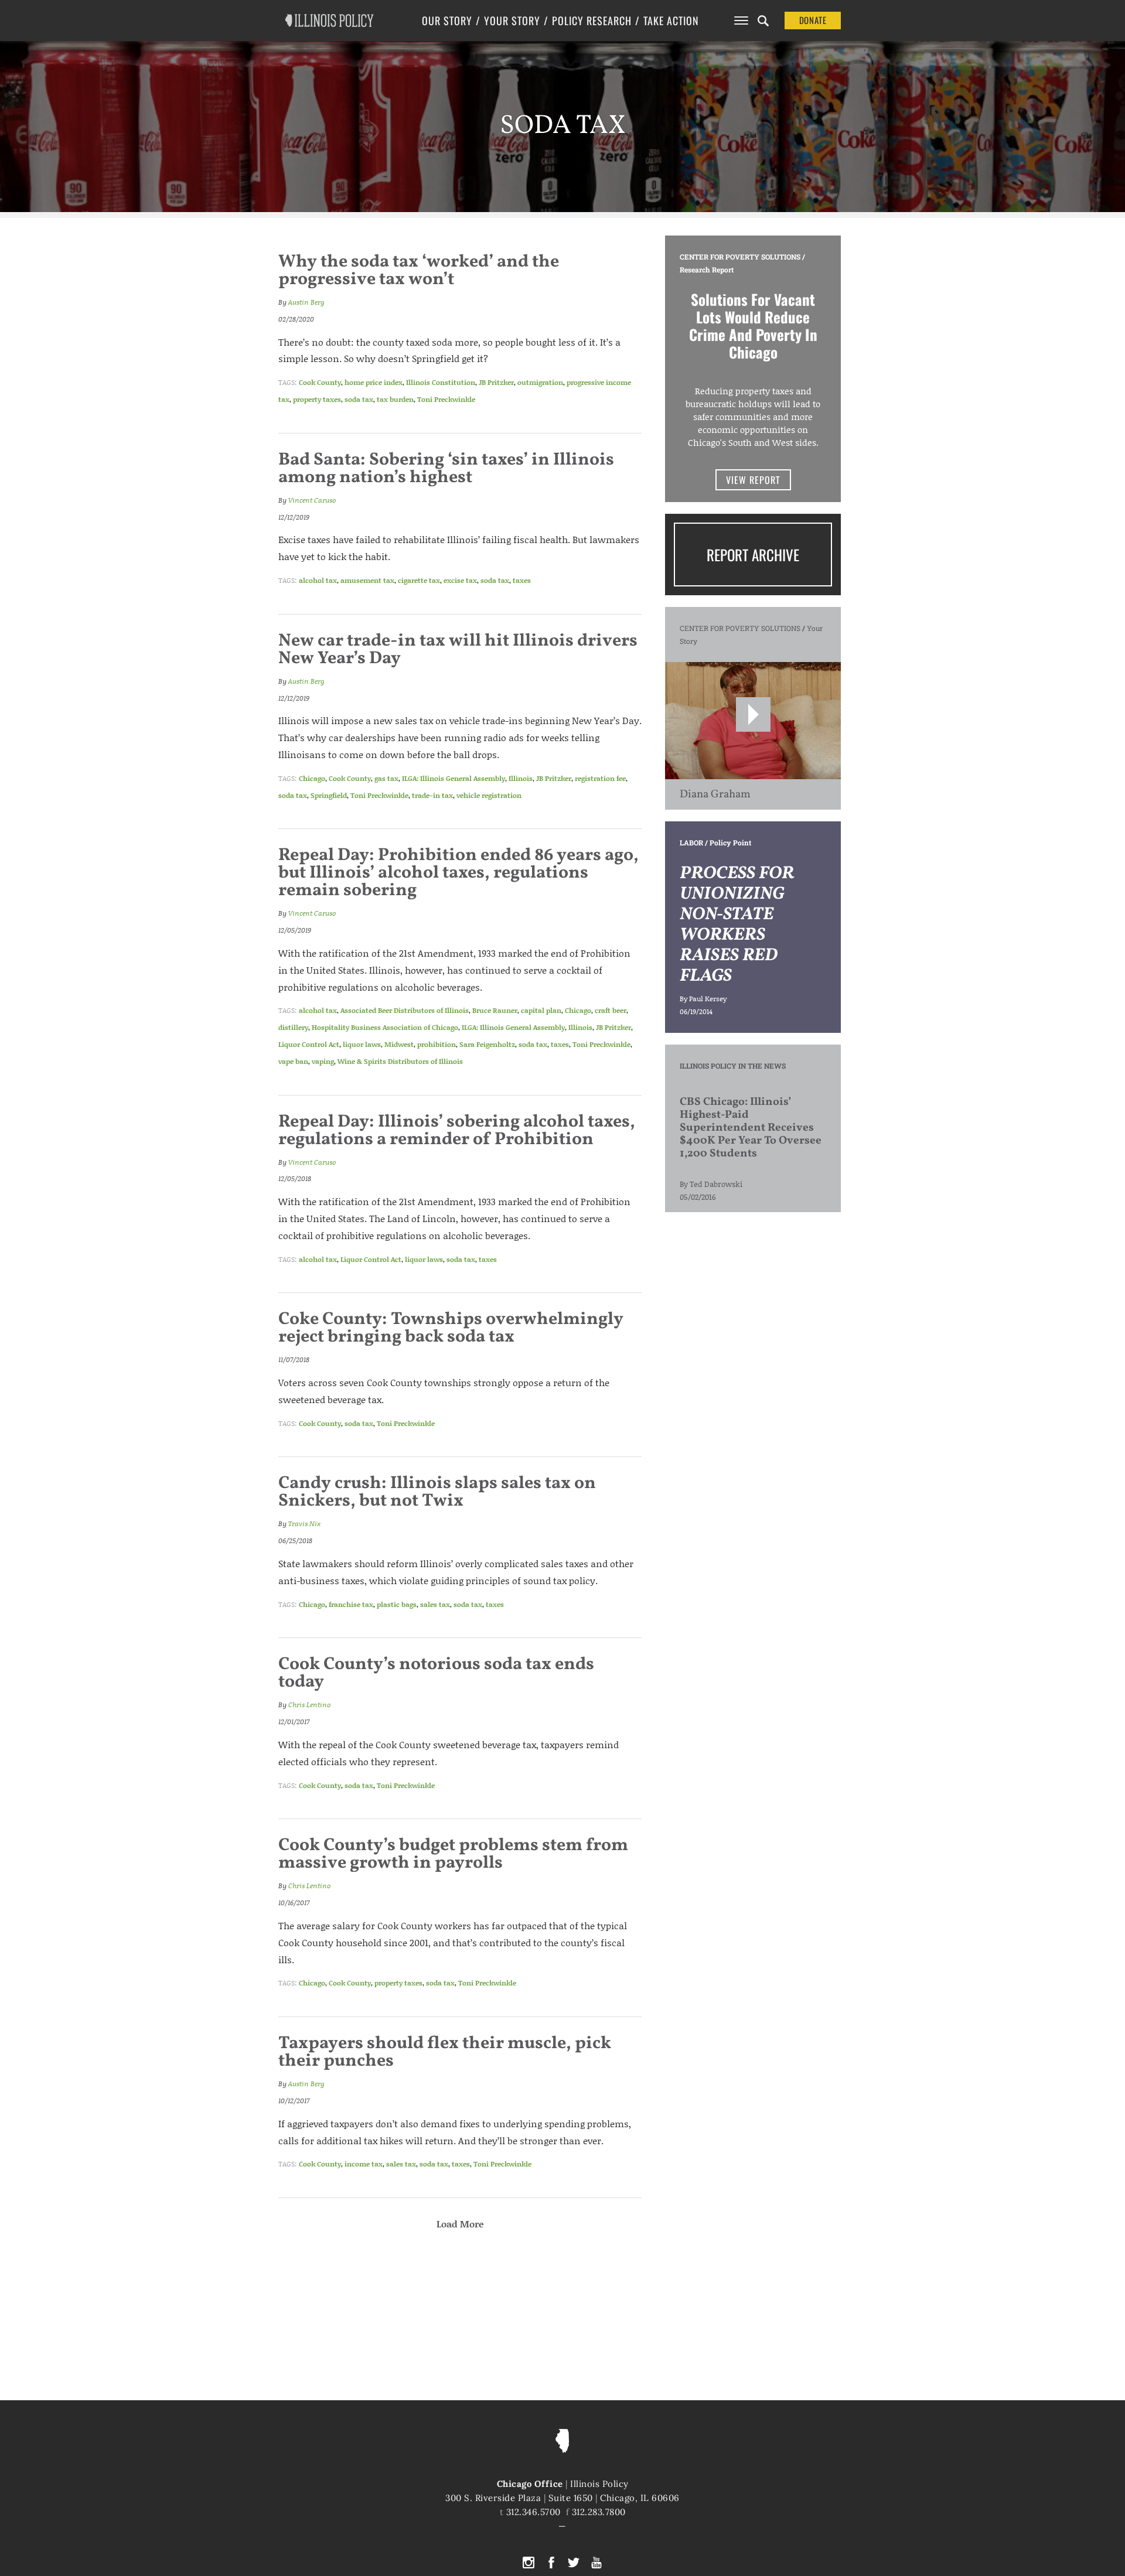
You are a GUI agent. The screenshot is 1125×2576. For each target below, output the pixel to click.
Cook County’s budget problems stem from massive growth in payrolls (453, 1854)
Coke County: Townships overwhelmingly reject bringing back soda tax (451, 1328)
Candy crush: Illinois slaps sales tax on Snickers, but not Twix (437, 1492)
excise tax (460, 580)
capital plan (541, 1010)
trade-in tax (432, 795)
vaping (323, 1061)
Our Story (447, 21)
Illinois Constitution (441, 382)
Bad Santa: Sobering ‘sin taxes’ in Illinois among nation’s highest (446, 469)
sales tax (435, 1604)
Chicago (312, 778)
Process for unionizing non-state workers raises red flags (737, 925)
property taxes (317, 399)
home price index (374, 382)
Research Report (707, 269)
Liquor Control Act (309, 1044)
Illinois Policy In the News (733, 1066)
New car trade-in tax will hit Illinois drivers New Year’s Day (458, 650)
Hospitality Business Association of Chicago (385, 1027)
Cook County (320, 382)
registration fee (600, 778)
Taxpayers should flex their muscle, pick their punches (445, 2052)
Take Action (671, 21)
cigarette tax (419, 580)
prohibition (437, 1044)
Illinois (521, 778)
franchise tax (351, 1604)
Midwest (399, 1044)
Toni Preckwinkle (446, 399)
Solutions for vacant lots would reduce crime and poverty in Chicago (753, 325)
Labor (691, 842)
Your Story (512, 21)
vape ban (293, 1061)
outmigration (540, 382)
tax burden (395, 399)
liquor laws (362, 1044)
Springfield (329, 795)
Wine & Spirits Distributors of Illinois (400, 1061)
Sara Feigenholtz (487, 1044)
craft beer (611, 1010)
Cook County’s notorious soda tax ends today (436, 1673)
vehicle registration (489, 795)
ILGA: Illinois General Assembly (454, 778)
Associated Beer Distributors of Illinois (405, 1010)
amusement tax (367, 580)
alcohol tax (318, 580)
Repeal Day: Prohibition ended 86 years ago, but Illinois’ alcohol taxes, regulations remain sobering (458, 873)
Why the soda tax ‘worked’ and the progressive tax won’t (419, 271)
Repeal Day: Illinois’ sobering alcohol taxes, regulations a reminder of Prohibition (457, 1131)
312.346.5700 (533, 2512)
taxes (522, 580)
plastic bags (397, 1604)
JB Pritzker (496, 382)
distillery (293, 1027)
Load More (460, 2224)
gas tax (386, 778)
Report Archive (753, 555)
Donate (813, 20)
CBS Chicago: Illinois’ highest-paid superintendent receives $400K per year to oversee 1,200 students (751, 1128)
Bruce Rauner (495, 1010)
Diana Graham (715, 794)
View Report (753, 480)
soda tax (359, 399)
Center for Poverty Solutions (740, 257)
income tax (364, 2164)
